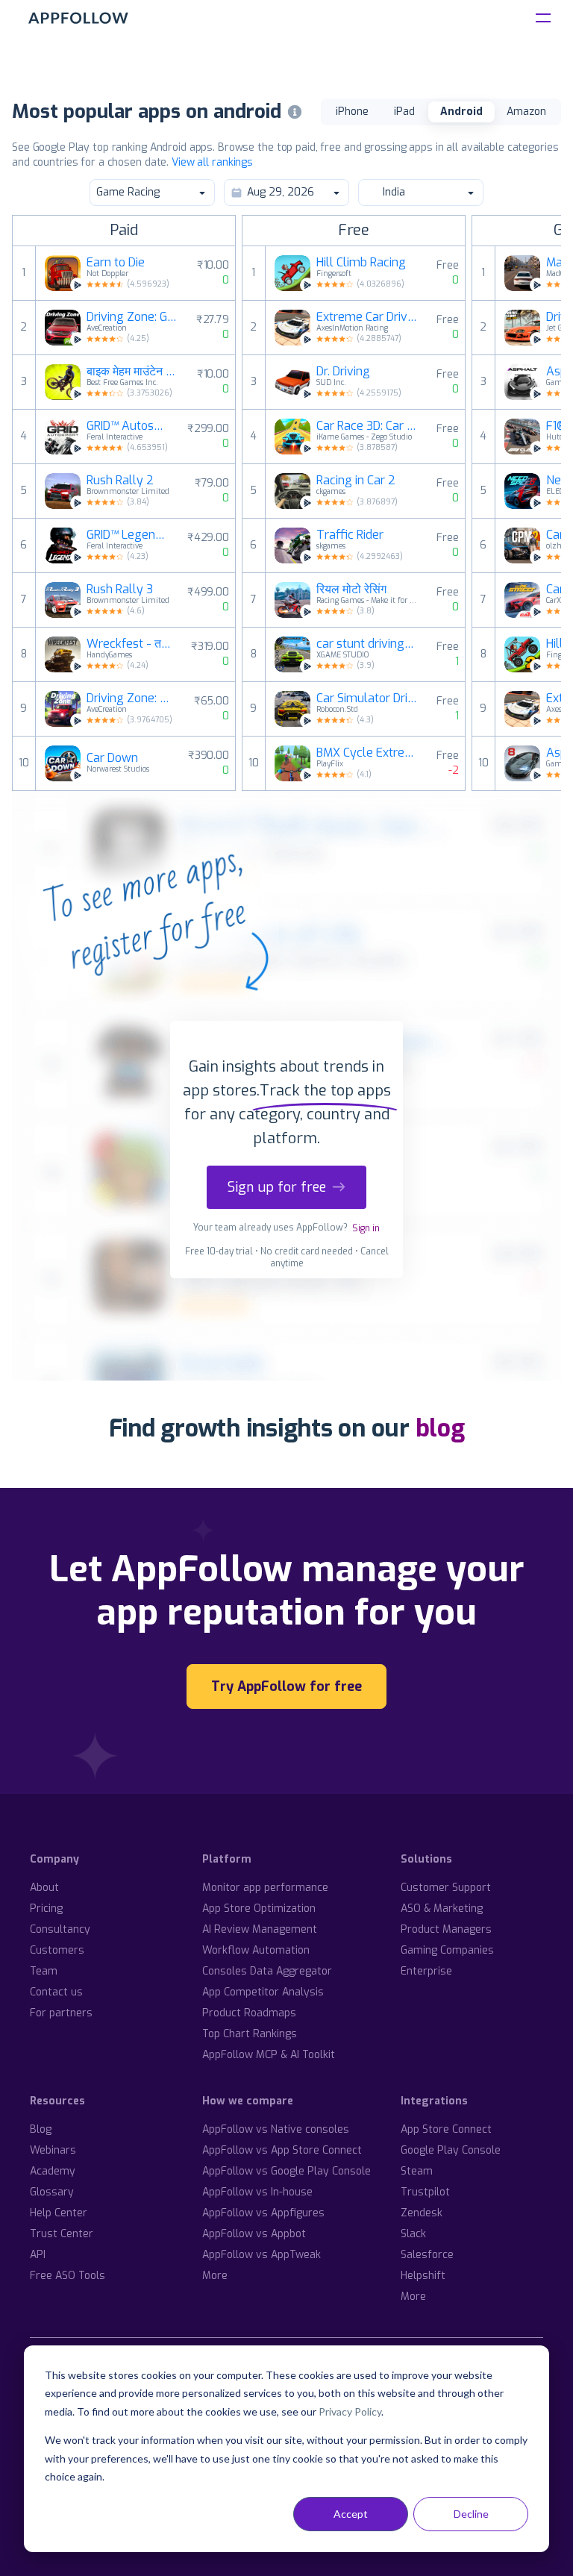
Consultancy (60, 1929)
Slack (413, 2234)
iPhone (352, 112)
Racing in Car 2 (356, 481)
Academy (53, 2171)
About (44, 1888)
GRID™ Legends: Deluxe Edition (128, 535)
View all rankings (212, 162)
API (38, 2255)
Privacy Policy (350, 2411)
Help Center (59, 2213)
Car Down (112, 758)
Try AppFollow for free (286, 1686)
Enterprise (426, 1971)
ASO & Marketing (442, 1908)
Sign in (366, 1228)
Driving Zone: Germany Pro (132, 317)
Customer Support (446, 1888)
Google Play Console (451, 2150)
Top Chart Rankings (250, 2034)
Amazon (526, 112)
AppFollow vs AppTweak (262, 2255)
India (394, 192)
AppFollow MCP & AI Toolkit (269, 2055)
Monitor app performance (265, 1888)
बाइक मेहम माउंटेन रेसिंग (133, 372)
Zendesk (422, 2213)
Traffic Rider (350, 535)
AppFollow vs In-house (257, 2192)
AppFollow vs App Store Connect (282, 2150)
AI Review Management (260, 1929)
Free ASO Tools (68, 2276)
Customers (57, 1950)
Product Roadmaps (249, 2013)
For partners (61, 2013)
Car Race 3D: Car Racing (368, 426)
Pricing (46, 1908)
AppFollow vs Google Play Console (286, 2171)
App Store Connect (446, 2129)
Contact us (56, 1992)
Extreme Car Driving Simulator (368, 317)
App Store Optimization (259, 1908)
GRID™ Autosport (128, 426)
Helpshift (423, 2276)
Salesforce (427, 2255)
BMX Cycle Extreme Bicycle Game (368, 753)
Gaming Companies (447, 1950)
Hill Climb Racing (361, 263)
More (215, 2276)
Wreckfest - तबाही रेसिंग (130, 644)
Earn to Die (116, 263)
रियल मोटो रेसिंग (351, 590)
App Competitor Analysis (263, 1992)
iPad (404, 112)
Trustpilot (425, 2192)
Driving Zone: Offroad (131, 698)
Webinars (53, 2150)
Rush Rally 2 (120, 481)
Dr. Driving (343, 372)
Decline (471, 2514)
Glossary (52, 2192)
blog (440, 1428)
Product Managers (446, 1929)
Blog (41, 2129)
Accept (351, 2514)
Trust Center (62, 2234)
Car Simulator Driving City (368, 698)
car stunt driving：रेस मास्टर (368, 644)
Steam (417, 2171)
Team (44, 1971)
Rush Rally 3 (120, 590)
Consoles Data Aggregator (267, 1971)
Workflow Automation (256, 1950)
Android (461, 112)
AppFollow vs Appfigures (263, 2213)
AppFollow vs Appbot (254, 2234)
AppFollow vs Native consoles (276, 2129)
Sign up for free (277, 1187)
